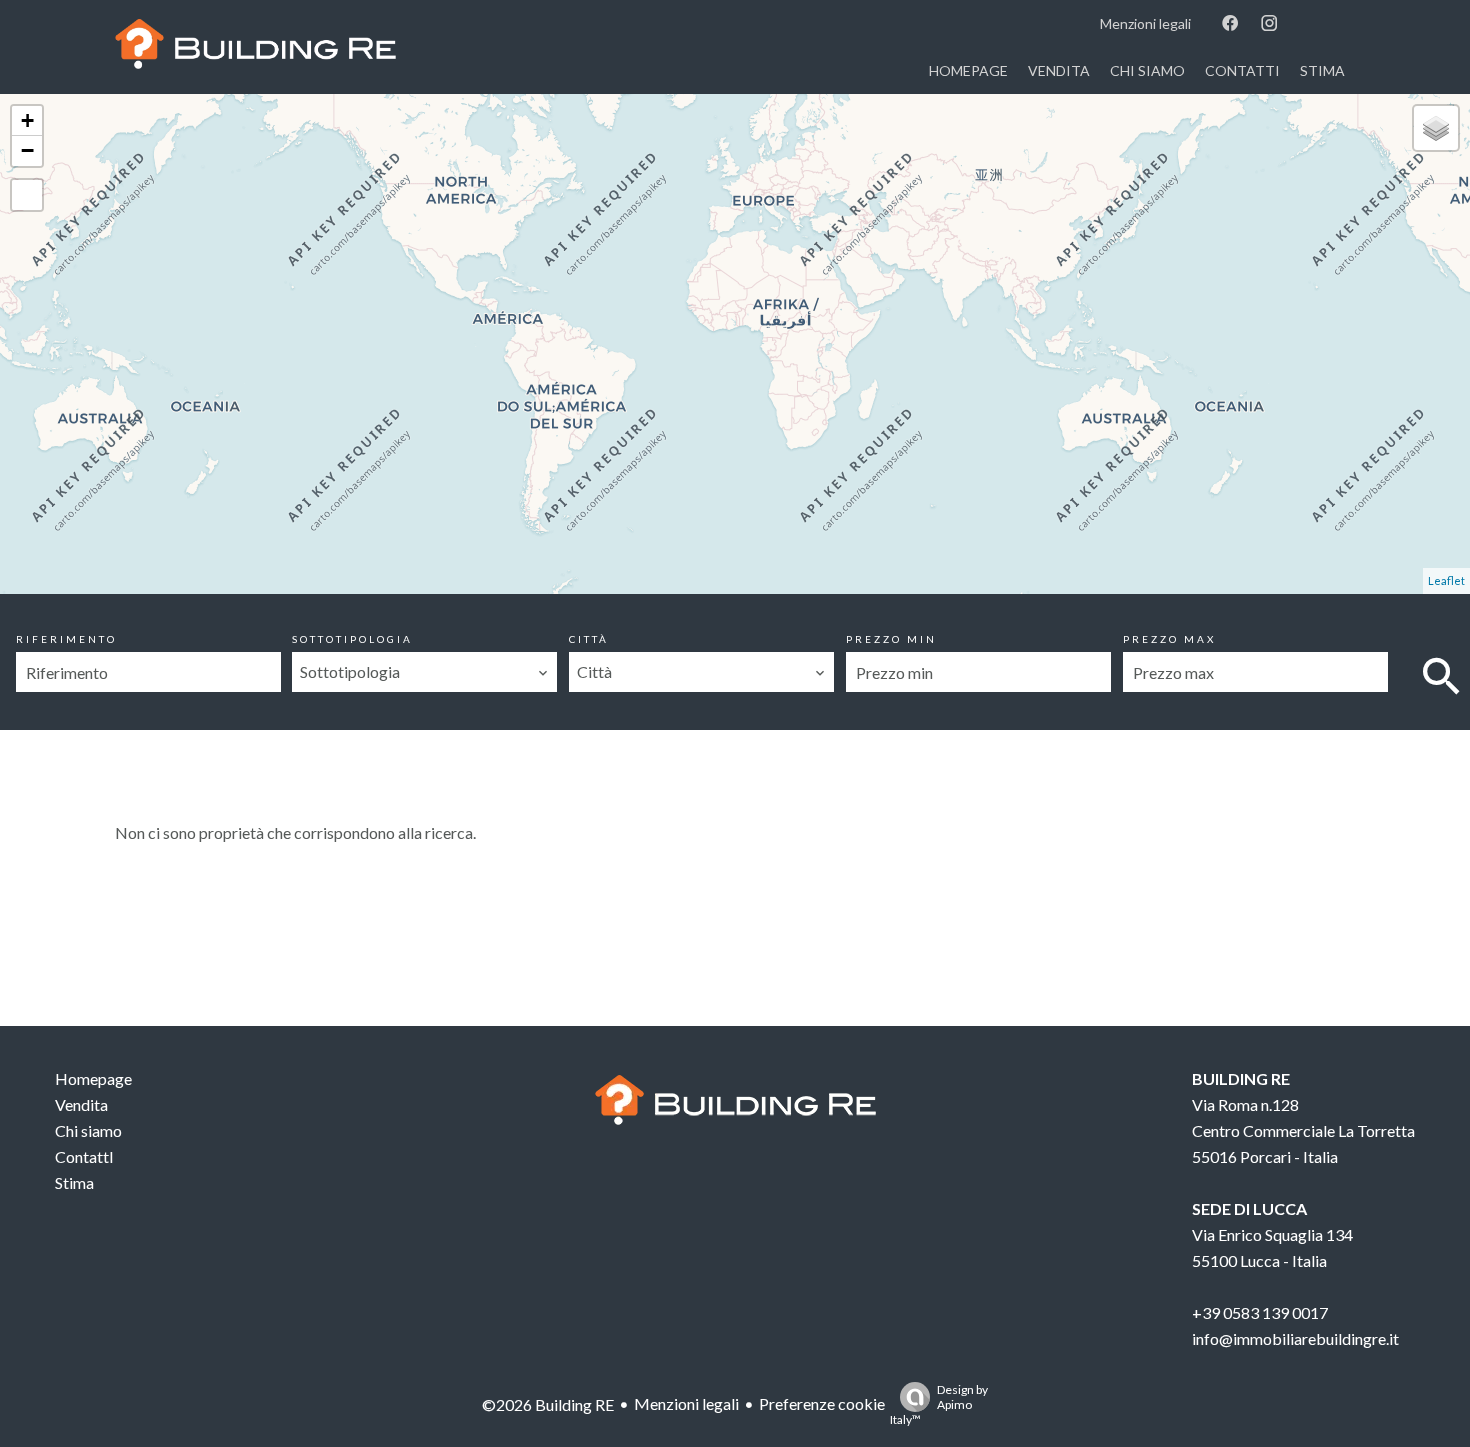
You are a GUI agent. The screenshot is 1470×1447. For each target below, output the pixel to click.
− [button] (27, 150)
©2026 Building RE (548, 1404)
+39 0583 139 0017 (1260, 1312)
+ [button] (27, 120)
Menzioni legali (686, 1403)
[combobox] (424, 672)
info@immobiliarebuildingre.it (1295, 1338)
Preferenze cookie (822, 1403)
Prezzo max (1169, 639)
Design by (939, 1404)
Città (589, 639)
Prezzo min (891, 639)
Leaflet (1446, 580)
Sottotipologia (352, 639)
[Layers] (1436, 128)
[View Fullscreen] (27, 195)
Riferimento (66, 639)
